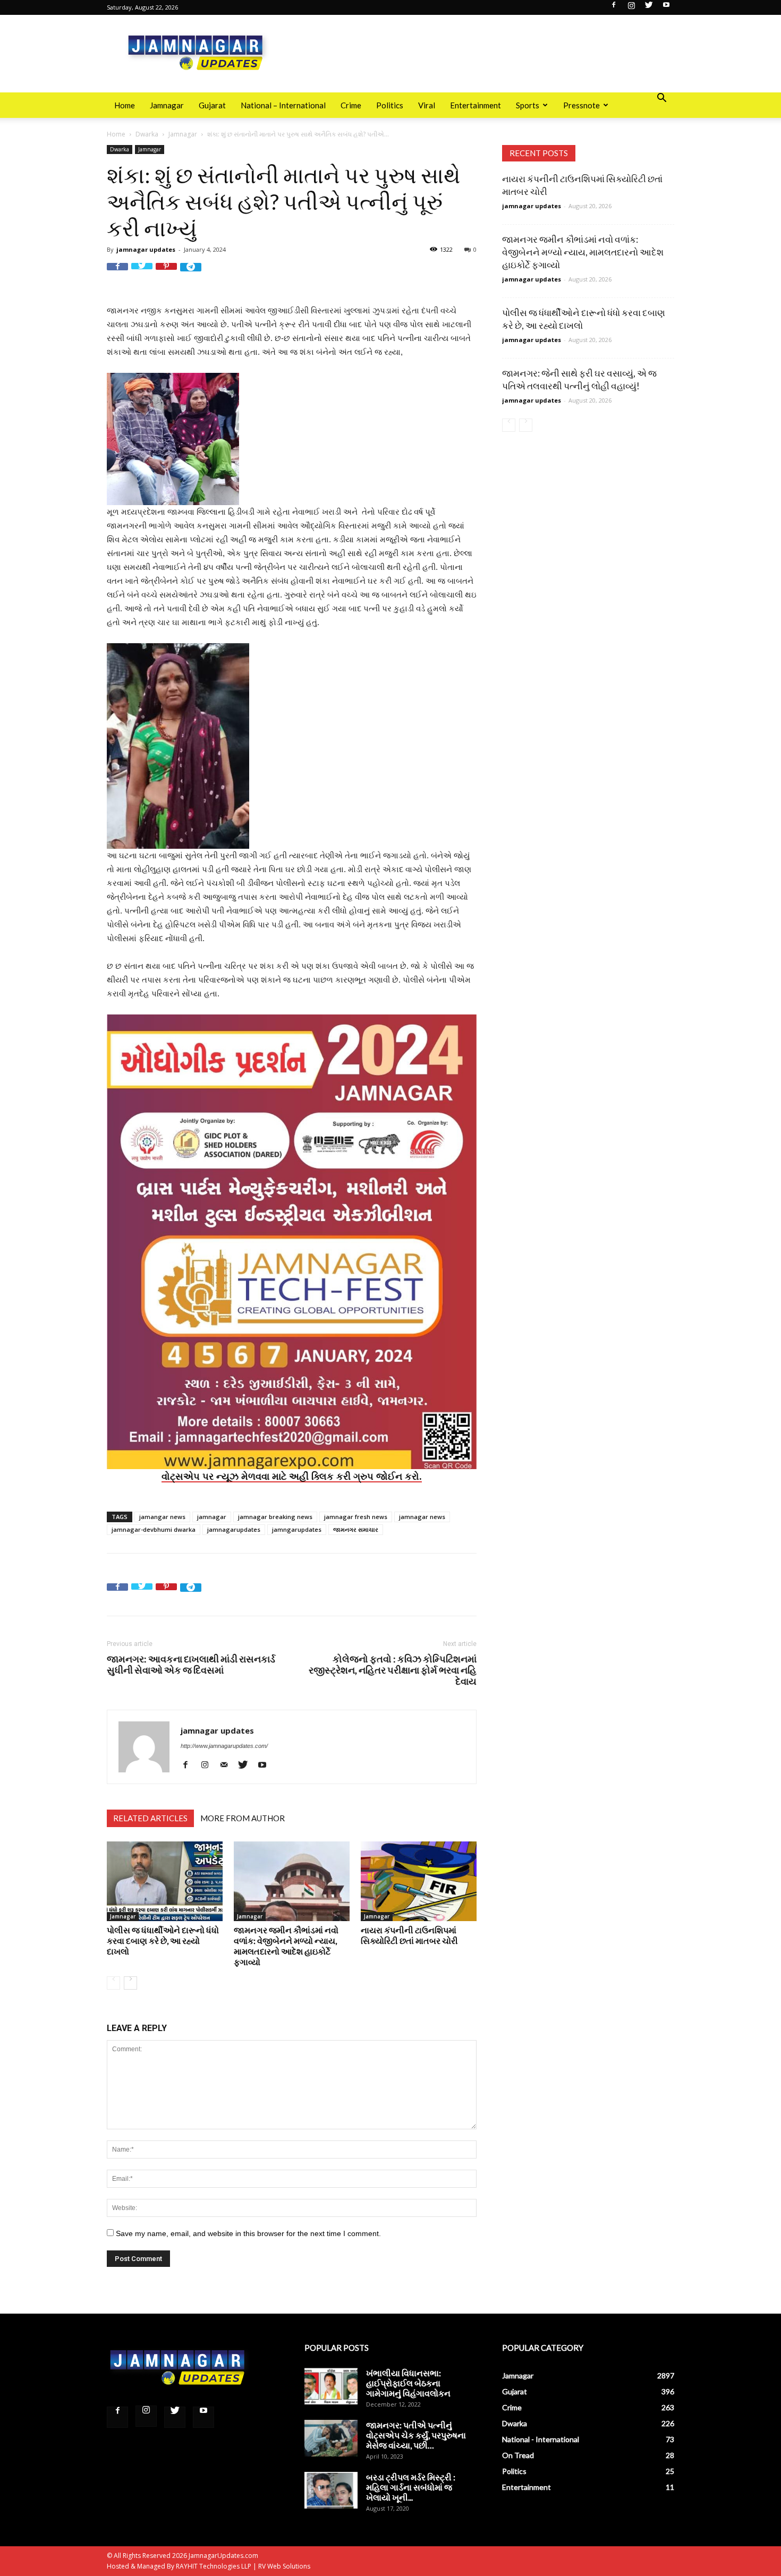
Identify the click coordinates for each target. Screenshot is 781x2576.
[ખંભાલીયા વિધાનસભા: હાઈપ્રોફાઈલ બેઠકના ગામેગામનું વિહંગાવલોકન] (331, 2386)
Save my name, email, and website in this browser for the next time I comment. (248, 2233)
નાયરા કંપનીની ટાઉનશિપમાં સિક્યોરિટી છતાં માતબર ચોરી (409, 1935)
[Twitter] (649, 8)
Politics (390, 105)
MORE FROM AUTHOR (243, 1818)
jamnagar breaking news (275, 1517)
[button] (661, 99)
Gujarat (212, 105)
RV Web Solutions (284, 2566)
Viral (427, 105)
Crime (351, 105)
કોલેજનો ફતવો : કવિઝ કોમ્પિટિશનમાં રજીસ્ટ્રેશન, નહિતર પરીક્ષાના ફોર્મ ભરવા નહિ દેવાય (393, 1670)
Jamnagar (167, 105)
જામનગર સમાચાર (356, 1529)
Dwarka (147, 134)
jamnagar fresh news (356, 1517)
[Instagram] (631, 8)
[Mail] (228, 1765)
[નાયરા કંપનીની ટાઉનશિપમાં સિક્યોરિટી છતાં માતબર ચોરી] (419, 1881)
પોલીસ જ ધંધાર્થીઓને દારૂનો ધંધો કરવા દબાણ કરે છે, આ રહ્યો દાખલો (163, 1940)
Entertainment (476, 105)
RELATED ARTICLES (150, 1818)
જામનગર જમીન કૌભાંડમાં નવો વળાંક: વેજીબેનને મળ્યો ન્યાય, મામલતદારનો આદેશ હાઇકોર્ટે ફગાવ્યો (286, 1946)
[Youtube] (666, 8)
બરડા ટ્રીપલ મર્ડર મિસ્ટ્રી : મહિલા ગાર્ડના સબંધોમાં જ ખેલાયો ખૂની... (411, 2487)
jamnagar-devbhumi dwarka (154, 1529)
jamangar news (162, 1517)
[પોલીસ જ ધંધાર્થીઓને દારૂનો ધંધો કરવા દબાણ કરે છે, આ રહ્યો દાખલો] (165, 1881)
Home (125, 105)
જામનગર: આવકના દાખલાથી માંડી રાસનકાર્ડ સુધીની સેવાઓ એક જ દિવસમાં (191, 1665)
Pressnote (581, 105)
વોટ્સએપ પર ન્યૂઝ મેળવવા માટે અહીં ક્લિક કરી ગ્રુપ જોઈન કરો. (292, 1476)
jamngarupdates (297, 1529)
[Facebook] (614, 8)
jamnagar (212, 1517)
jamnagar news (422, 1517)
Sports (528, 105)
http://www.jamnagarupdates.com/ (224, 1746)
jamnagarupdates (234, 1529)
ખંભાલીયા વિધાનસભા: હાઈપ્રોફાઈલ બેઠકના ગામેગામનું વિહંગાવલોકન (408, 2383)
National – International (283, 105)
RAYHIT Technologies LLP (214, 2566)
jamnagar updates (146, 249)
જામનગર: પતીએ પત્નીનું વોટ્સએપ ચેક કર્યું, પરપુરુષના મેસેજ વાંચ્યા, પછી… (416, 2435)
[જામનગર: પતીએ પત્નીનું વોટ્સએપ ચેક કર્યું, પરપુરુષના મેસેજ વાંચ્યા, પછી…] (331, 2438)
